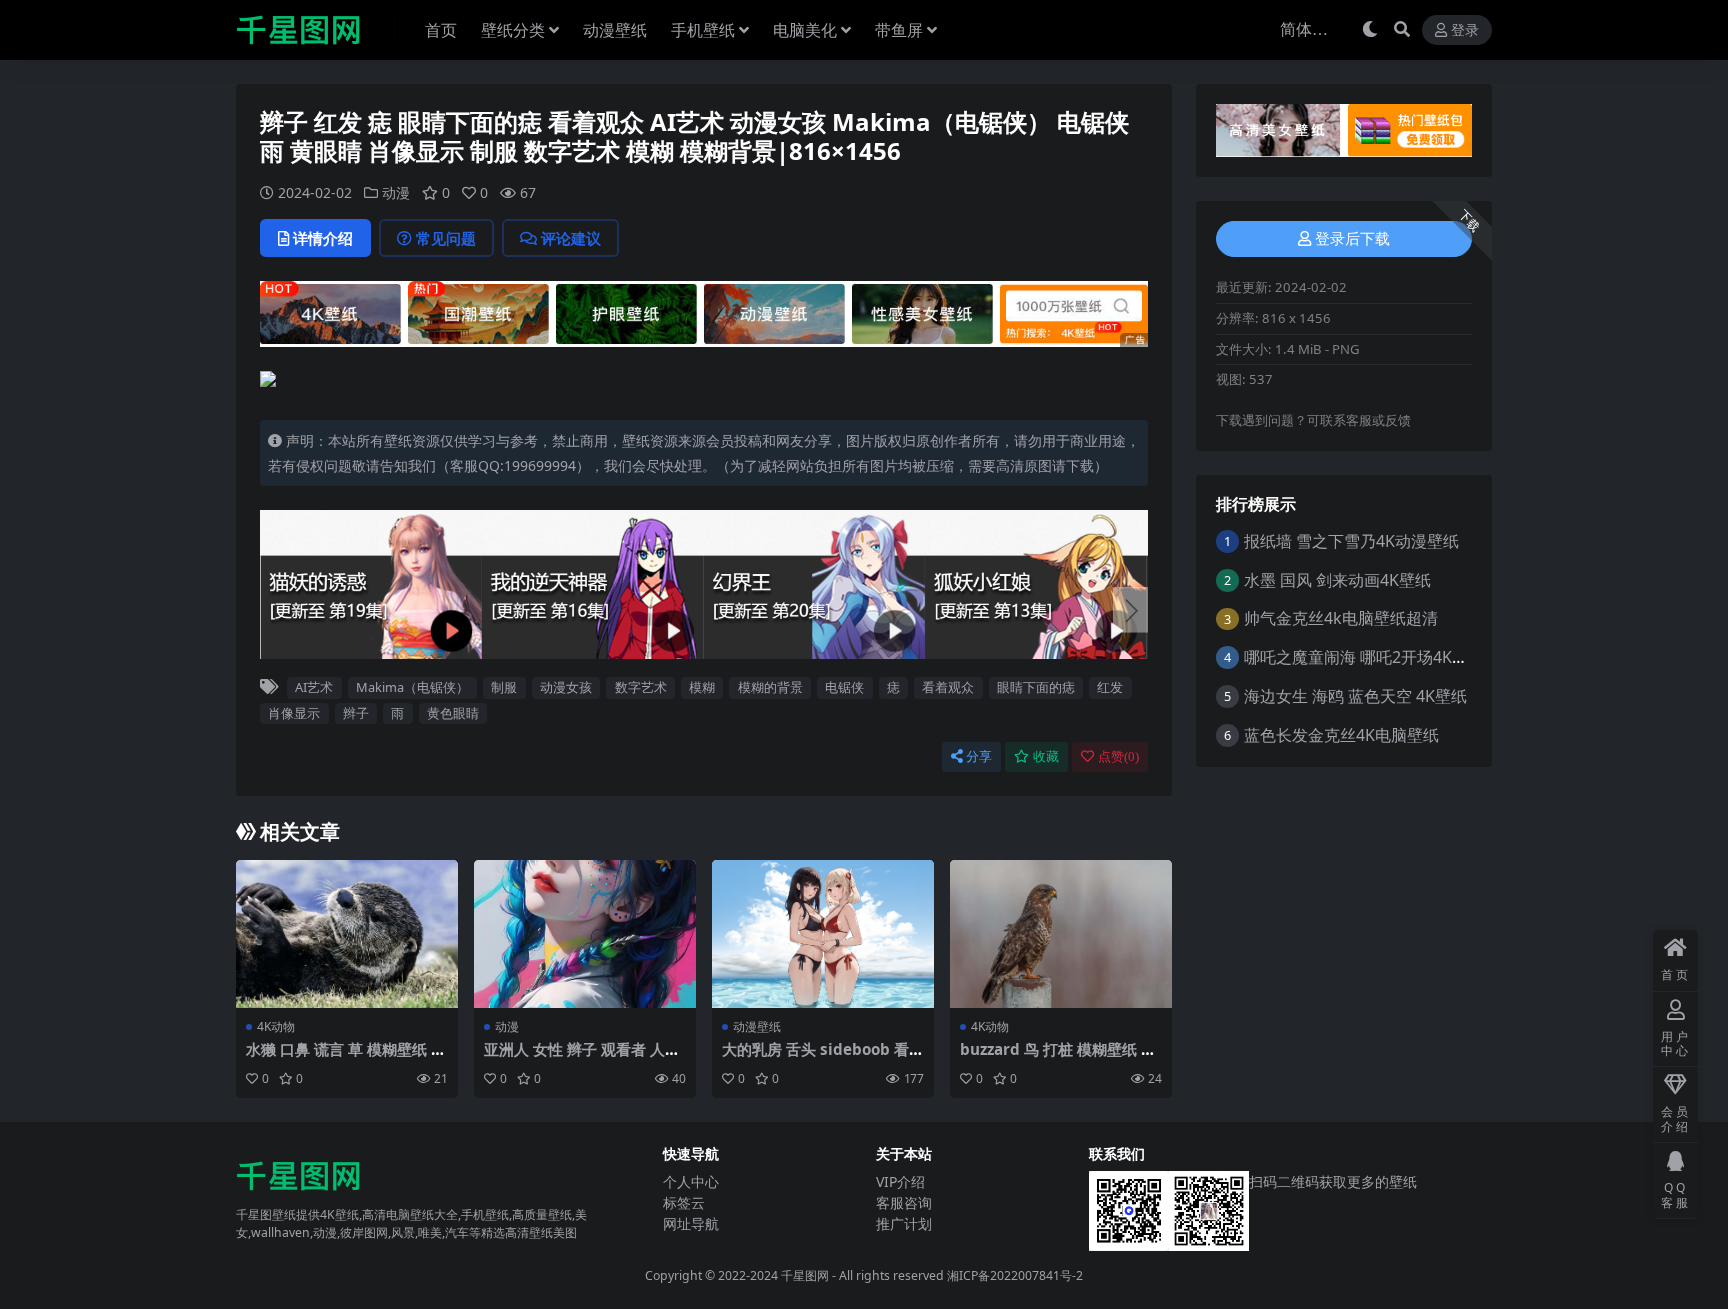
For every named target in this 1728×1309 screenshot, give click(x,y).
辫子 (356, 713)
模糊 (702, 687)
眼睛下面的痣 (1036, 687)
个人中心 (691, 1181)
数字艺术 (641, 687)
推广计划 (904, 1223)
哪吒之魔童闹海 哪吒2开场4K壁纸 (1364, 657)
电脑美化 (805, 30)
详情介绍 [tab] (323, 238)
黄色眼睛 (453, 713)
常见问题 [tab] (446, 238)
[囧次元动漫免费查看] (704, 312)
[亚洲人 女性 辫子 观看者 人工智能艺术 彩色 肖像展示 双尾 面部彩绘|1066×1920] (585, 934)
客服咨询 (904, 1202)
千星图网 (803, 1275)
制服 (504, 687)
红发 (1110, 687)
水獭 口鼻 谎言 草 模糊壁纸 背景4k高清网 (346, 1058)
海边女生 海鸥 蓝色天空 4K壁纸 (1355, 696)
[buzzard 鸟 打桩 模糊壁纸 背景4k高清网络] (1061, 934)
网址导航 (691, 1223)
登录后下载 (1352, 239)
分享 (979, 756)
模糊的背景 (770, 687)
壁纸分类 (513, 30)
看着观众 (948, 687)
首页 (441, 30)
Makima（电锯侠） (412, 687)
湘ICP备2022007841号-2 (1015, 1275)
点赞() (1118, 756)
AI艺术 (314, 687)
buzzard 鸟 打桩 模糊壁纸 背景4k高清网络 (1058, 1058)
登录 (1465, 30)
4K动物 (276, 1026)
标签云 (684, 1202)
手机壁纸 (703, 30)
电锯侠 (844, 687)
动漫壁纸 (615, 30)
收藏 (1046, 756)
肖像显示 (294, 713)
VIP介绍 (900, 1181)
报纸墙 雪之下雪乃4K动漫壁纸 (1351, 541)
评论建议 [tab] (571, 238)
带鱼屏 (899, 30)
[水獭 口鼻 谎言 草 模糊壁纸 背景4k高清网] (347, 934)
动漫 (396, 192)
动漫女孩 (566, 687)
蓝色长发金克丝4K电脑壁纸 (1341, 735)
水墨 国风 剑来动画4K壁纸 (1337, 580)
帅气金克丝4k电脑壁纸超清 (1341, 618)
